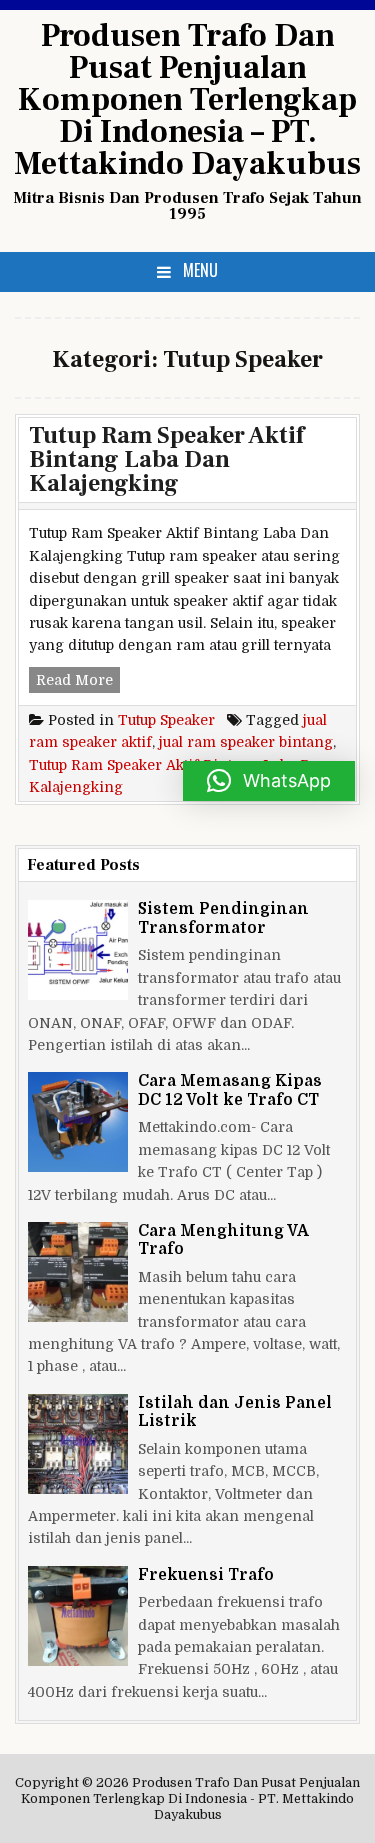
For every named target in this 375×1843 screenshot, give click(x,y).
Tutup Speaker (166, 720)
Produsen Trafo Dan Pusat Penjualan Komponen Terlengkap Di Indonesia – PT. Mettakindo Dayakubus (187, 100)
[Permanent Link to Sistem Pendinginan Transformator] (78, 950)
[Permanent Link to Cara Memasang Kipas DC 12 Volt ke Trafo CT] (78, 1122)
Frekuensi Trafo (206, 1575)
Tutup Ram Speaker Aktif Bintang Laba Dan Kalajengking (166, 459)
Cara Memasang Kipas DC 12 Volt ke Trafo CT (230, 1090)
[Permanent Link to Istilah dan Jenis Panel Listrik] (78, 1444)
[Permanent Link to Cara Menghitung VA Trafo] (78, 1272)
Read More (78, 682)
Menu (200, 270)
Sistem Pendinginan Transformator (223, 918)
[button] (269, 781)
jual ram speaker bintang (246, 742)
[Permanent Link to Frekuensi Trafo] (78, 1616)
